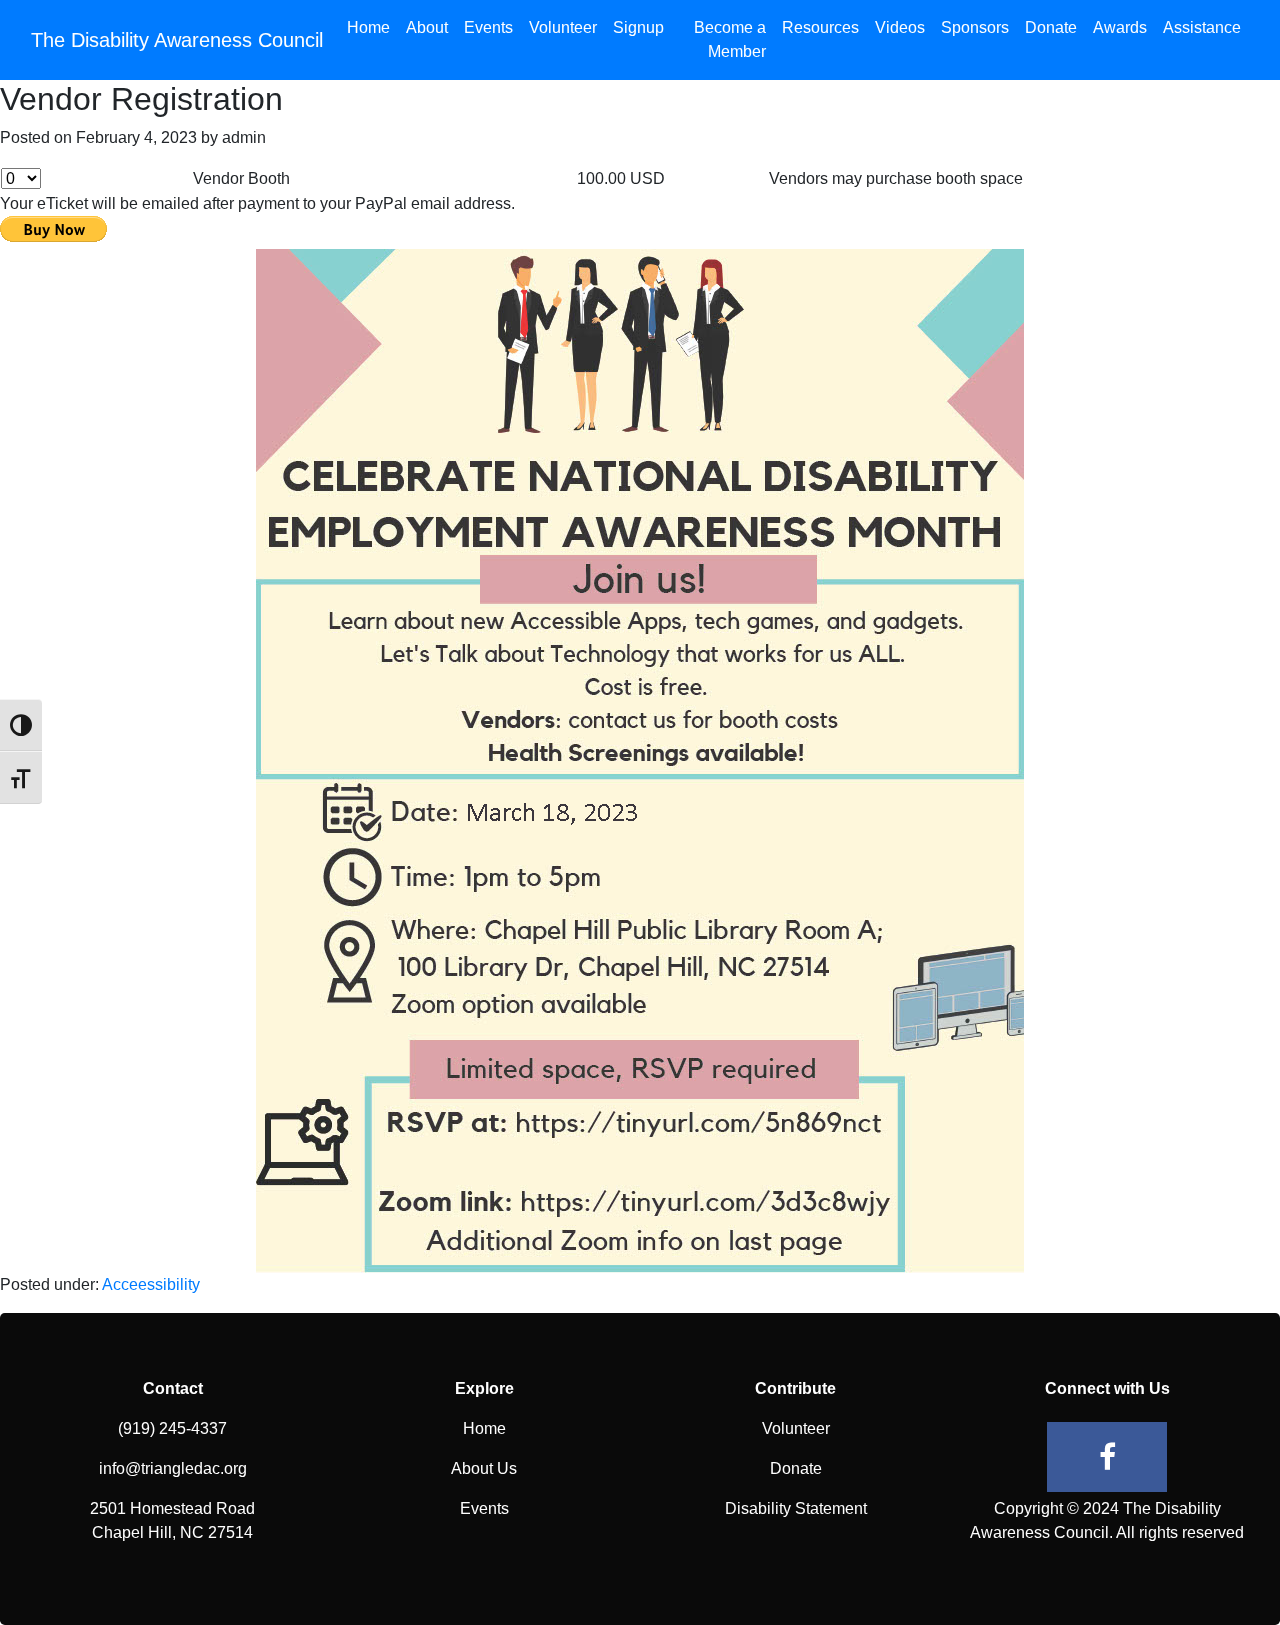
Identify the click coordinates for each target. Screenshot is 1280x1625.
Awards (1120, 27)
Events (488, 27)
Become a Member (730, 39)
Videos (900, 27)
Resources (820, 27)
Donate (1051, 27)
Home (368, 27)
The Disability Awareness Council (177, 40)
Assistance (1202, 27)
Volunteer (563, 27)
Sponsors (975, 27)
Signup (638, 27)
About (427, 27)
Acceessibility (151, 1284)
